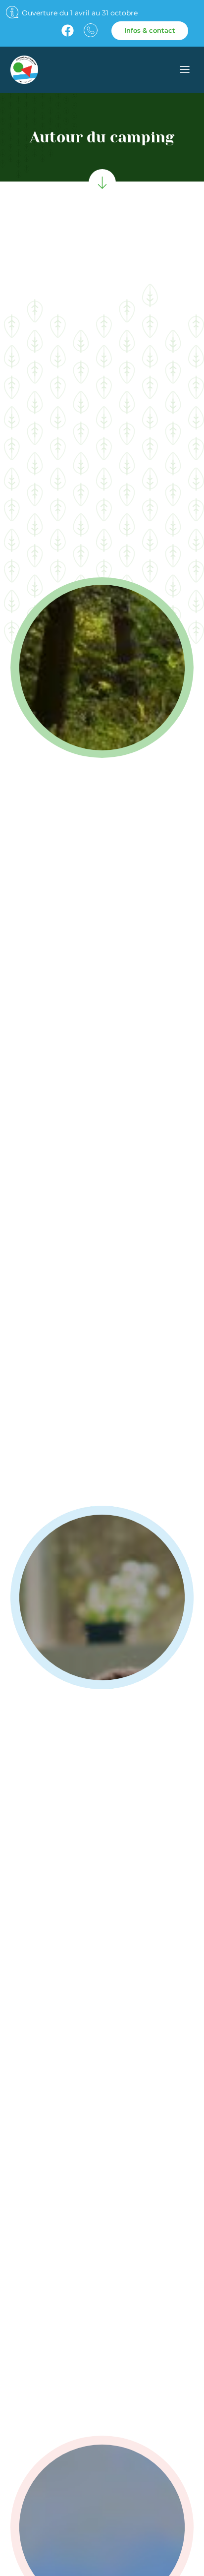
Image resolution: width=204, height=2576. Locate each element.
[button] (185, 71)
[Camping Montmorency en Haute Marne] (57, 69)
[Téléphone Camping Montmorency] (91, 30)
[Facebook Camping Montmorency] (68, 31)
